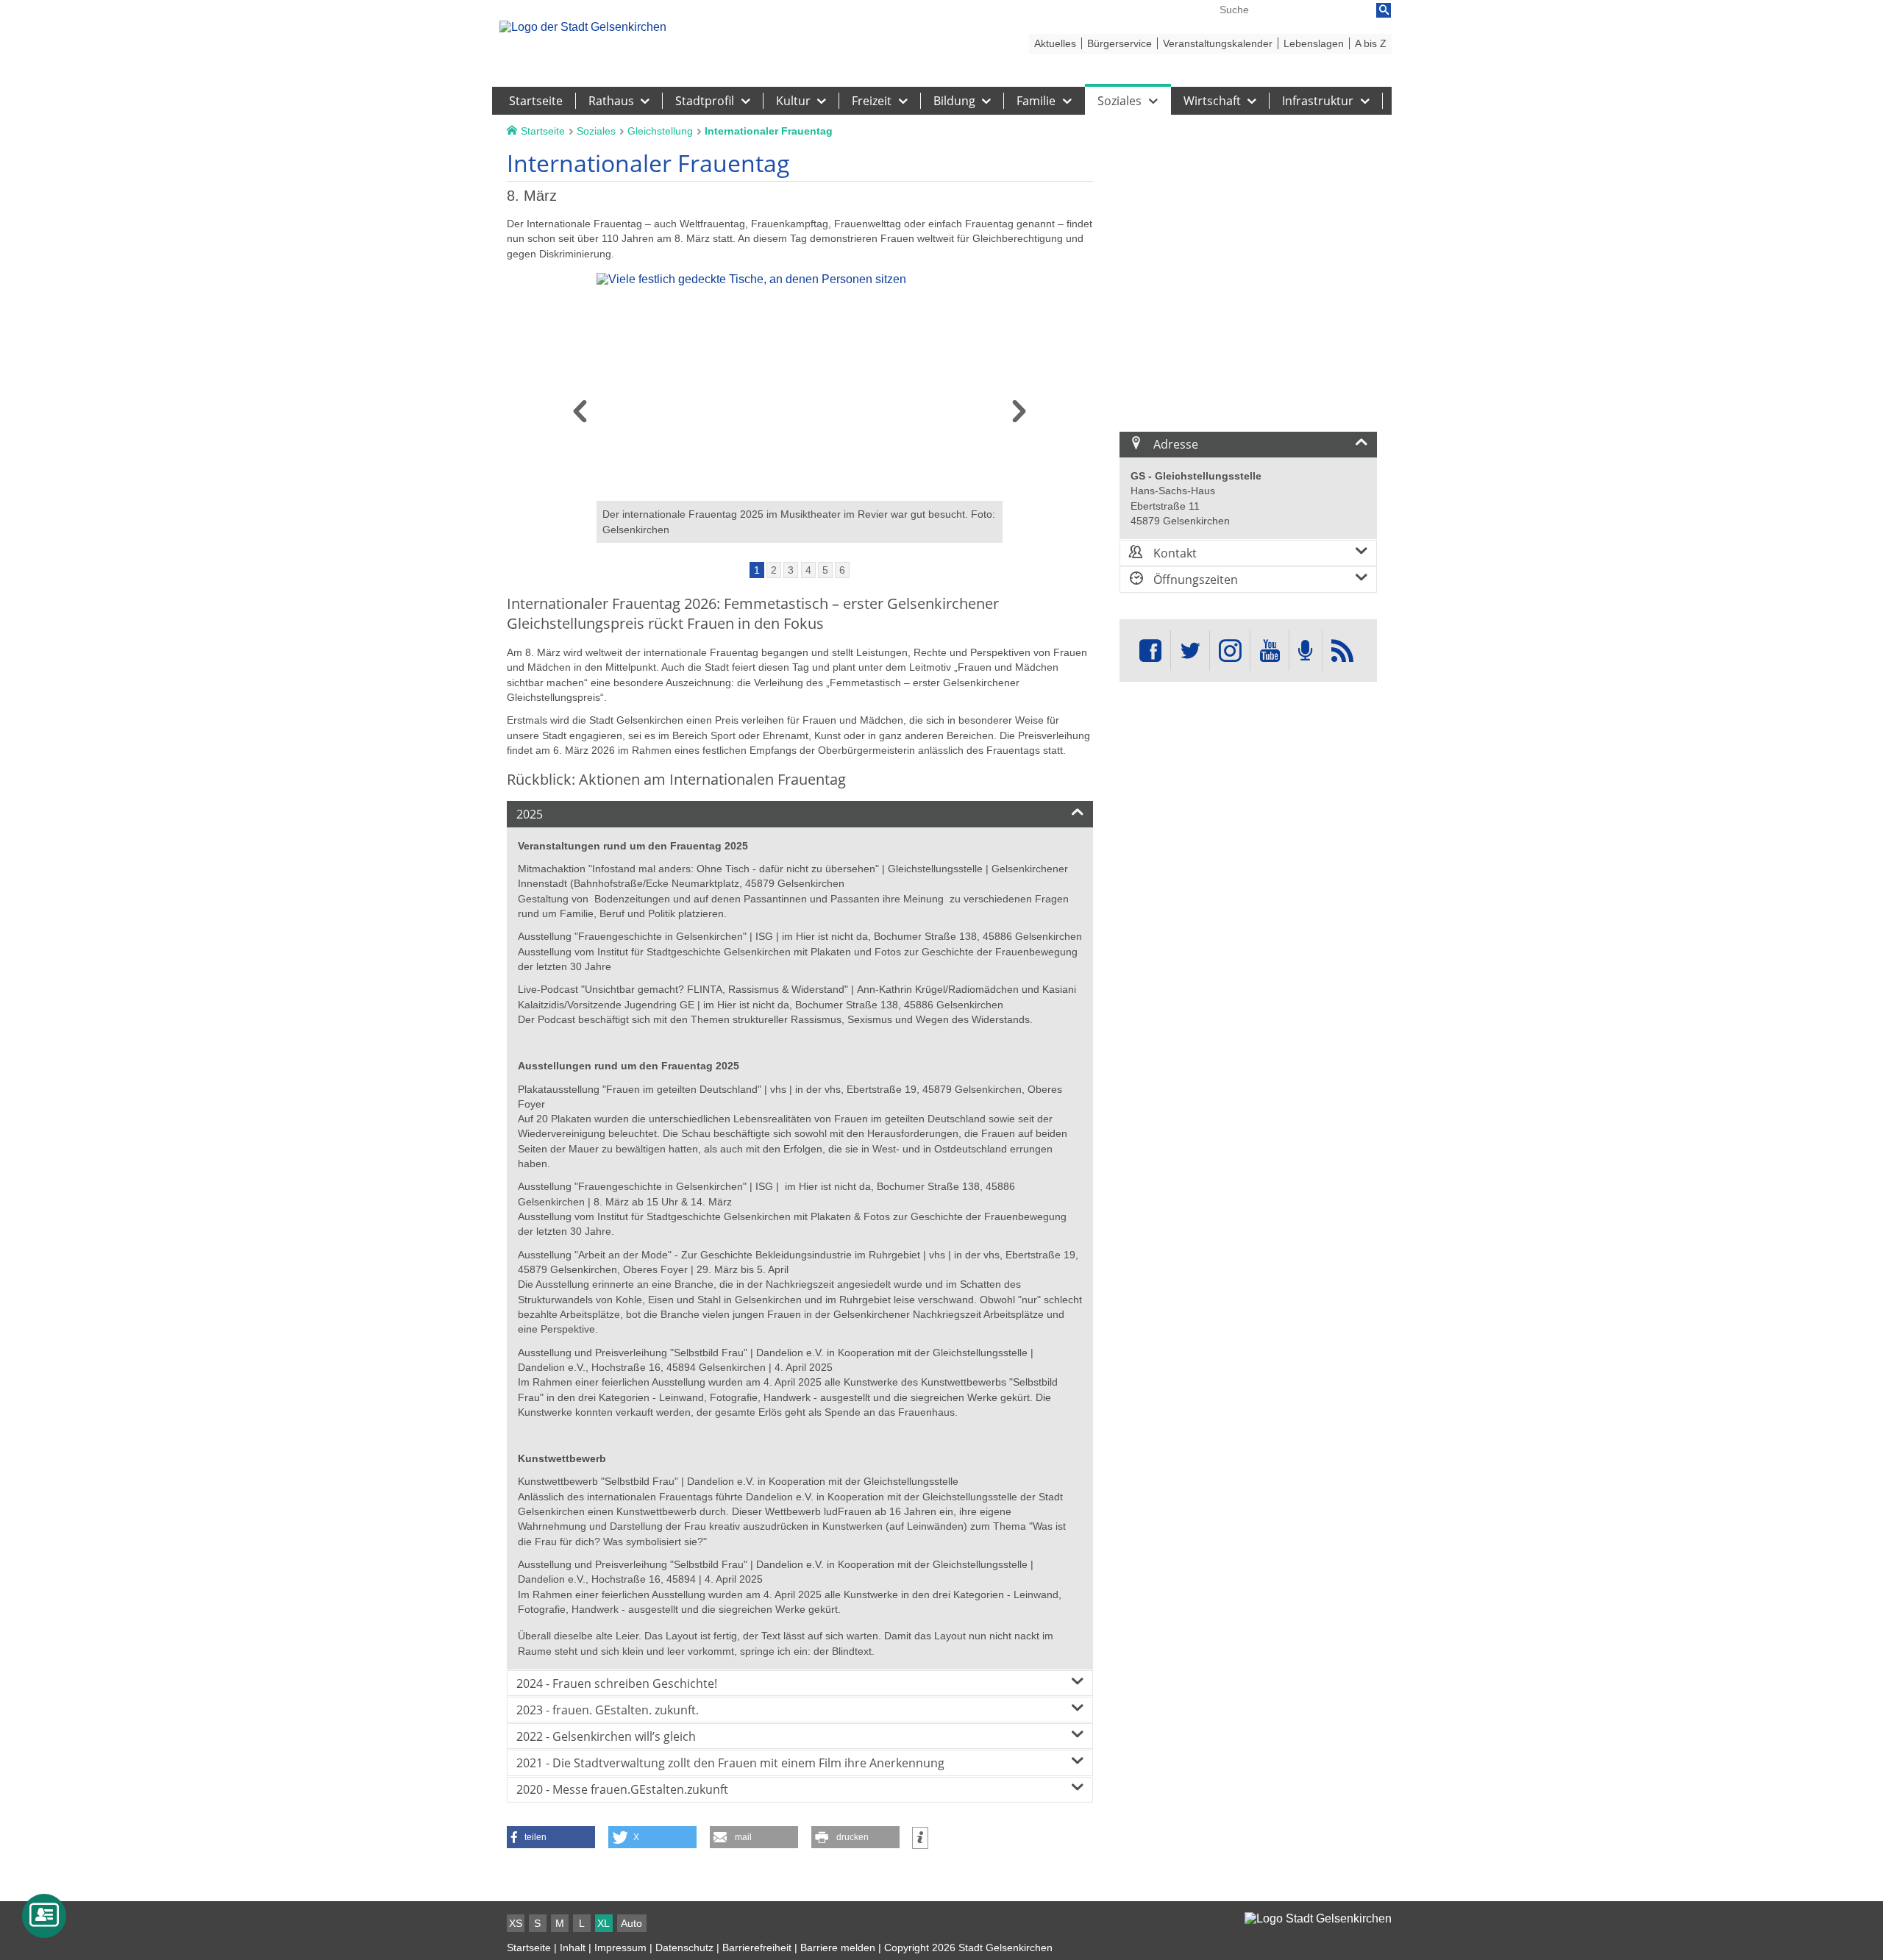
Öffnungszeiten (1194, 580)
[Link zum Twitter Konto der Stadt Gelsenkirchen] (1190, 651)
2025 (530, 814)
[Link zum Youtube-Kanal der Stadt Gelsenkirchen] (1269, 651)
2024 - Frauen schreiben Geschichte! (617, 1683)
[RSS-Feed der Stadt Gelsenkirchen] (1342, 651)
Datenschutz (684, 1947)
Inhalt (573, 1947)
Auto (631, 1923)
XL (604, 1923)
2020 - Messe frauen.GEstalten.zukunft (622, 1789)
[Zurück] (580, 416)
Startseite (529, 1947)
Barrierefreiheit (757, 1947)
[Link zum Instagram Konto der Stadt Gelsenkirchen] (1230, 651)
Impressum (620, 1947)
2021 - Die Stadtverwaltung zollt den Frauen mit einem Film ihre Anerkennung (730, 1763)
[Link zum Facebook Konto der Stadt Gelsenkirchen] (1150, 651)
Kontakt (1174, 553)
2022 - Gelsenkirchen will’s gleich (606, 1736)
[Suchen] (1384, 10)
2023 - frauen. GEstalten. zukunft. (608, 1710)
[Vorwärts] (1019, 416)
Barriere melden (838, 1947)
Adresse (1174, 444)
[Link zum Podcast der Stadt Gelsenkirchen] (1306, 651)
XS (516, 1923)
